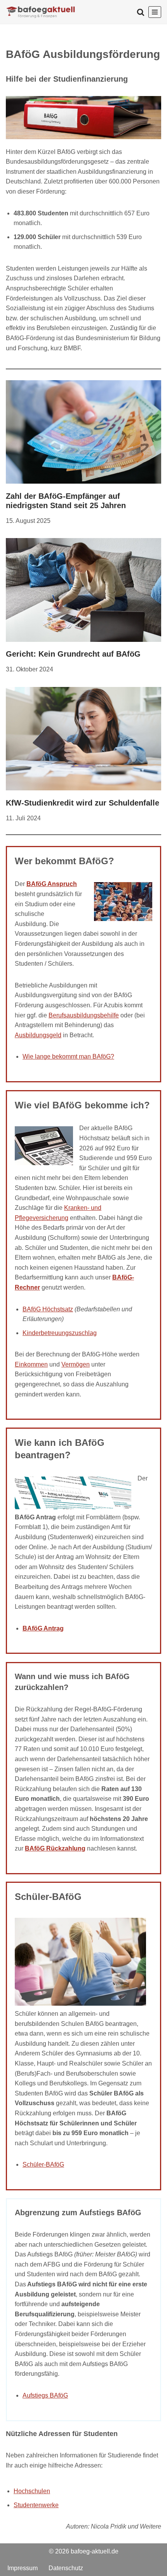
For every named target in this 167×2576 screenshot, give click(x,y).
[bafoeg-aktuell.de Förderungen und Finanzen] (41, 12)
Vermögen (76, 1364)
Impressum (23, 2568)
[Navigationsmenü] (155, 12)
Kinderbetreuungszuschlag (60, 1333)
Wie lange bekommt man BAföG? (68, 1056)
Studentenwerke (36, 2505)
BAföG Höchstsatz (48, 1309)
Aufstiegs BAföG (45, 2395)
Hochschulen (32, 2491)
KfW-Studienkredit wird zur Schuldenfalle (83, 803)
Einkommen (31, 1364)
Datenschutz (66, 2568)
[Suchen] (141, 12)
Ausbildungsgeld (38, 1035)
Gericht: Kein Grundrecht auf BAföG (73, 654)
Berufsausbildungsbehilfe (84, 1015)
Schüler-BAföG (43, 2165)
